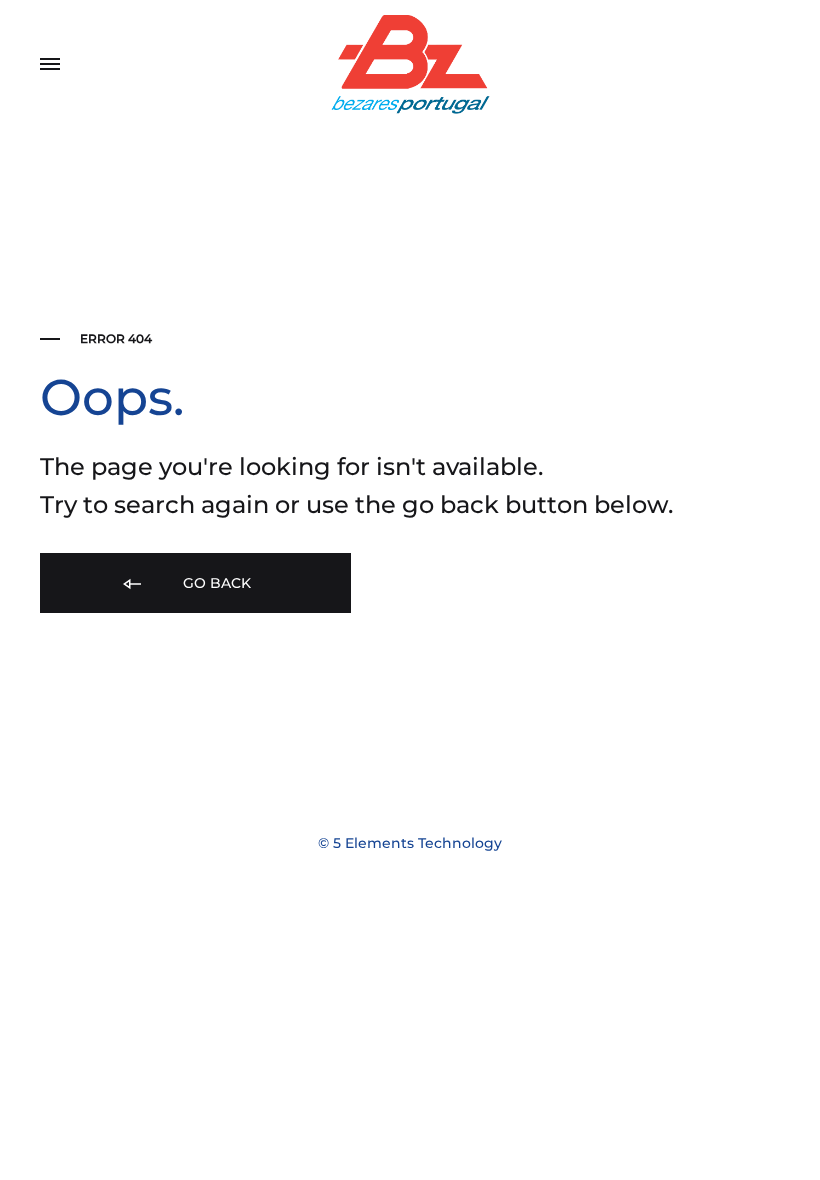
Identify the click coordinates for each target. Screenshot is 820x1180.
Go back (215, 583)
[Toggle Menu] (50, 65)
